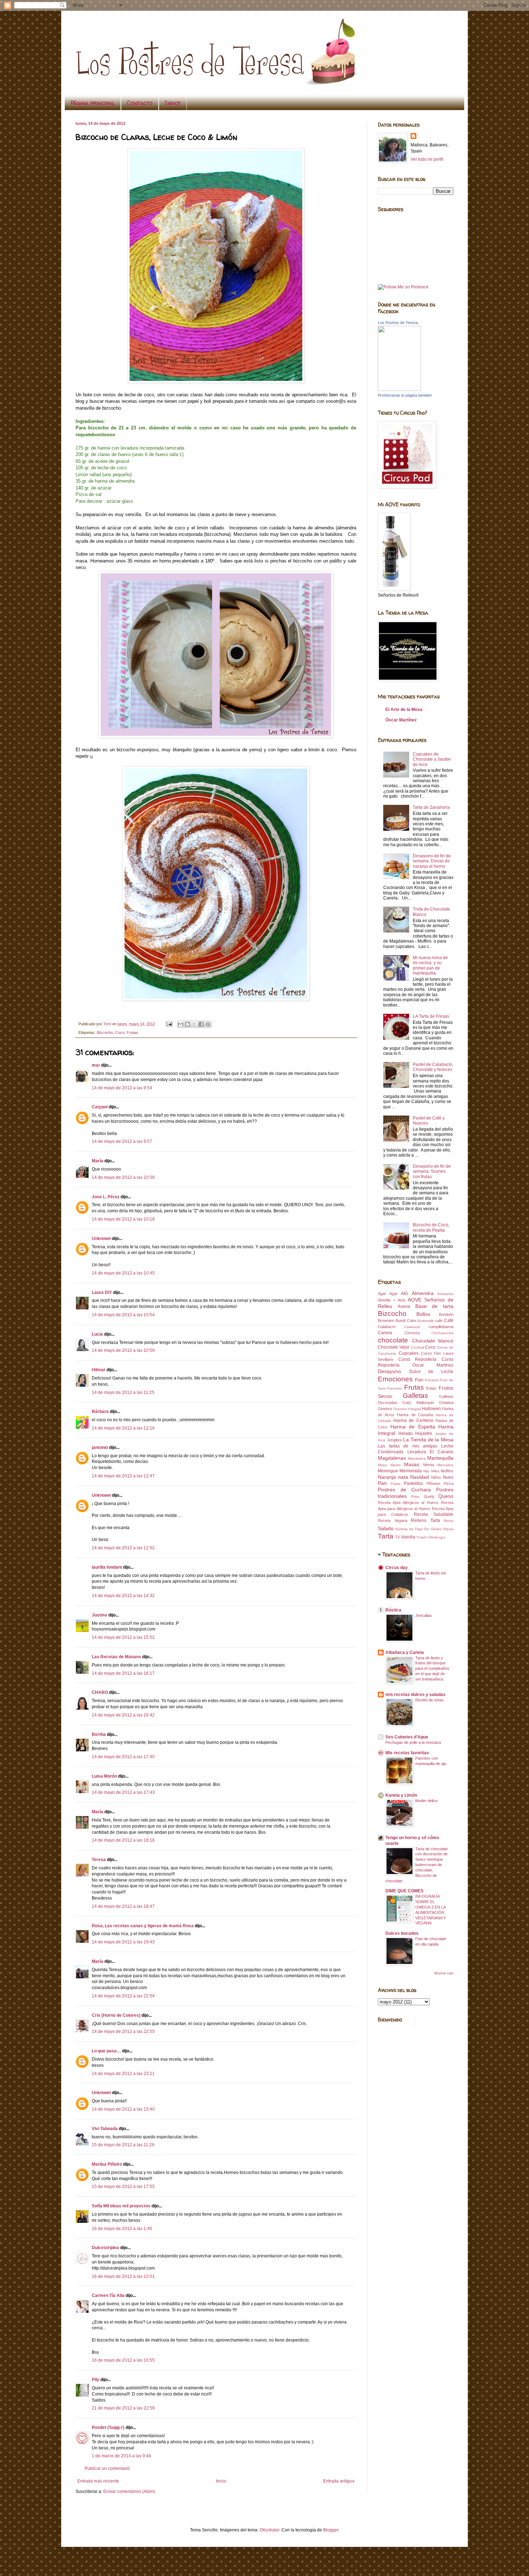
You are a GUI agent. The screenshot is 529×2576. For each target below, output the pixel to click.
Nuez (448, 1477)
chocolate (393, 1340)
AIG (404, 1294)
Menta (429, 1465)
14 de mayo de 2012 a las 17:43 (123, 1792)
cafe (439, 1321)
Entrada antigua (339, 2481)
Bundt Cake (406, 1321)
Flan (419, 1380)
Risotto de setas (429, 1700)
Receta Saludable (434, 1514)
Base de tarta (435, 1306)
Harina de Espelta (413, 1427)
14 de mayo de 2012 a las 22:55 (123, 2032)
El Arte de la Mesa (404, 710)
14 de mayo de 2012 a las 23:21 (123, 2074)
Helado (406, 1433)
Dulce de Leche (431, 1372)
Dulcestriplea (105, 2248)
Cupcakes (409, 1353)
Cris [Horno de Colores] (116, 2015)
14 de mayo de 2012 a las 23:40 (123, 2109)
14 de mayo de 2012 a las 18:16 (123, 1840)
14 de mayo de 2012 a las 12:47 (123, 1476)
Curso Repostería (418, 1359)
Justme (100, 1615)
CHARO (100, 1692)
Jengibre (394, 1440)
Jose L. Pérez (106, 1197)
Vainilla (408, 1537)
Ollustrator (269, 2530)
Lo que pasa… (106, 2051)
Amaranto (445, 1294)
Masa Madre (389, 1465)
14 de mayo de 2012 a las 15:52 (123, 1637)
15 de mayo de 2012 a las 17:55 (123, 2187)
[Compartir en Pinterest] (208, 1024)
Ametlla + (386, 1300)
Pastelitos (413, 1483)
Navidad (420, 1477)
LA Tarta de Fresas (431, 1016)
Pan (382, 1483)
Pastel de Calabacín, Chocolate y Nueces (433, 1067)
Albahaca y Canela (405, 1652)
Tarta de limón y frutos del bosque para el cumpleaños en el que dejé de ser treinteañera (432, 1668)
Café (449, 1321)
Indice (173, 103)
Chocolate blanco (433, 1341)
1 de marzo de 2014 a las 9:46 (121, 2456)
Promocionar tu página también (405, 395)
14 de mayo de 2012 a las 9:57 (122, 1141)
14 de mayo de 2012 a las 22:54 (123, 1996)
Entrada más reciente (98, 2481)
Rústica (393, 1610)
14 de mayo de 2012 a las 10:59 (123, 1350)
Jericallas (424, 1615)
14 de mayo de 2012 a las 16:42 (123, 1715)
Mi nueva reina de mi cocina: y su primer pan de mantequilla (430, 965)
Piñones (433, 1483)
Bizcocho (105, 1032)
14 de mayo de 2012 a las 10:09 (123, 1177)
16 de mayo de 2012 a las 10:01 (123, 2276)
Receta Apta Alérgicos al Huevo (408, 1503)
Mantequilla (440, 1458)
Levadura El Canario (430, 1452)
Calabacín (387, 1327)
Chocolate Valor (394, 1347)
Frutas (132, 1032)
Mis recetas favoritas (407, 1753)
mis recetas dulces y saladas (415, 1695)
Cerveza (412, 1333)
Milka (435, 1471)
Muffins (447, 1471)
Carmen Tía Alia (108, 2295)
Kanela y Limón (401, 1795)
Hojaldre (424, 1433)
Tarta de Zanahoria (431, 807)
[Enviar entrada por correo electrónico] (169, 1024)
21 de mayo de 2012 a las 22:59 (123, 2408)
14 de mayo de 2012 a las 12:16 (123, 1428)
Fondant (432, 1380)
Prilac (415, 1497)
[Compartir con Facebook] (201, 1024)
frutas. (432, 1388)
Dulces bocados (402, 1933)
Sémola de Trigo (409, 1529)
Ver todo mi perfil (427, 159)
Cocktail (417, 1347)
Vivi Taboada (105, 2129)
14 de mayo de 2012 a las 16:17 (123, 1673)
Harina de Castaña (415, 1415)
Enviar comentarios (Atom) (129, 2491)
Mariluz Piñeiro (107, 2164)
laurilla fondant (107, 1567)
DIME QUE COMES (404, 1891)
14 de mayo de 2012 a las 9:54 (122, 1088)
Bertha (99, 1734)
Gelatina (446, 1403)
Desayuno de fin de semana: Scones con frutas (432, 1171)
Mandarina (417, 1458)
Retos (449, 1521)
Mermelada (411, 1471)
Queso (446, 1496)
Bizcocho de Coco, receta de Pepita (431, 1227)
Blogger (331, 2530)
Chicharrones (442, 1333)
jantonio (100, 1447)
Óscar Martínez (401, 720)
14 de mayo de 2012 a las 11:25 (123, 1392)
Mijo (426, 1471)
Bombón (446, 1314)
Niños (436, 1477)
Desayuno (389, 1371)
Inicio (221, 2481)
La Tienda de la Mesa (428, 1440)
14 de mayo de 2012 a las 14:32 (123, 1596)
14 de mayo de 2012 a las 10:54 (123, 1315)
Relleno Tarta (426, 1520)
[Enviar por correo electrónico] (181, 1024)
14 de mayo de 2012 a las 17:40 (123, 1757)
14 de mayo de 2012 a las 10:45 (123, 1273)
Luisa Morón (104, 1776)
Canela (385, 1333)
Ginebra (385, 1409)
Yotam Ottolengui (431, 1537)
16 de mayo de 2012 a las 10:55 (123, 2360)
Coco (120, 1032)
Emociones (395, 1379)
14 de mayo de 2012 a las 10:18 (123, 1219)
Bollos (423, 1314)
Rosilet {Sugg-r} (108, 2427)
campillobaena (441, 1327)
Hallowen (431, 1409)
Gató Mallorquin (418, 1403)
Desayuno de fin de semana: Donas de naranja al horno (432, 861)
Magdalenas (392, 1458)
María (98, 1161)
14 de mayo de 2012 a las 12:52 (123, 1548)
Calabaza (412, 1327)
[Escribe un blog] (187, 1024)
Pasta (396, 1484)
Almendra (423, 1293)
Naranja (387, 1477)
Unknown (101, 1239)
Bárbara (100, 1412)
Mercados (445, 1465)
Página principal (93, 103)
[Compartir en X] (194, 1024)
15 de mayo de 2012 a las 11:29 (123, 2145)
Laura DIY (102, 1292)
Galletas (415, 1396)
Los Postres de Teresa (398, 323)
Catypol (100, 1107)
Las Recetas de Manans (116, 1657)
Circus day (397, 1568)
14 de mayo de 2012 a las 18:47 (123, 1906)
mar (96, 1065)
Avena (404, 1307)
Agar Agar (388, 1294)
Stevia (448, 1529)
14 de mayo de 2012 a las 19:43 (123, 1942)
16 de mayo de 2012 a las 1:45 (122, 2229)
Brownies (386, 1321)
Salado (386, 1528)
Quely (429, 1496)
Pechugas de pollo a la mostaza (413, 1742)
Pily (96, 2380)
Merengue (388, 1471)
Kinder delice (426, 1801)
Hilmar (99, 1370)
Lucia (97, 1334)
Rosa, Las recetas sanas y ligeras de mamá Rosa (143, 1926)
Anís (402, 1300)
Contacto (140, 103)
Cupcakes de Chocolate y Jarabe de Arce (432, 759)
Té (397, 1537)
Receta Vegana (393, 1520)
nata (403, 1477)
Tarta (386, 1536)
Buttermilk (426, 1321)
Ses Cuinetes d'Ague (407, 1737)
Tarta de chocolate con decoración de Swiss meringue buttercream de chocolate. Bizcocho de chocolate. (417, 1865)
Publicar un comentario (107, 2468)
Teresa (99, 1860)
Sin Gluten (433, 1529)
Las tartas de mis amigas (408, 1446)
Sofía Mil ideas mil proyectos (121, 2206)
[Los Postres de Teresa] (399, 389)
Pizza (449, 1483)
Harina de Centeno (413, 1421)
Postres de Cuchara (404, 1490)
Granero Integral (407, 1409)
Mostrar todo (444, 1973)
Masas (412, 1464)
